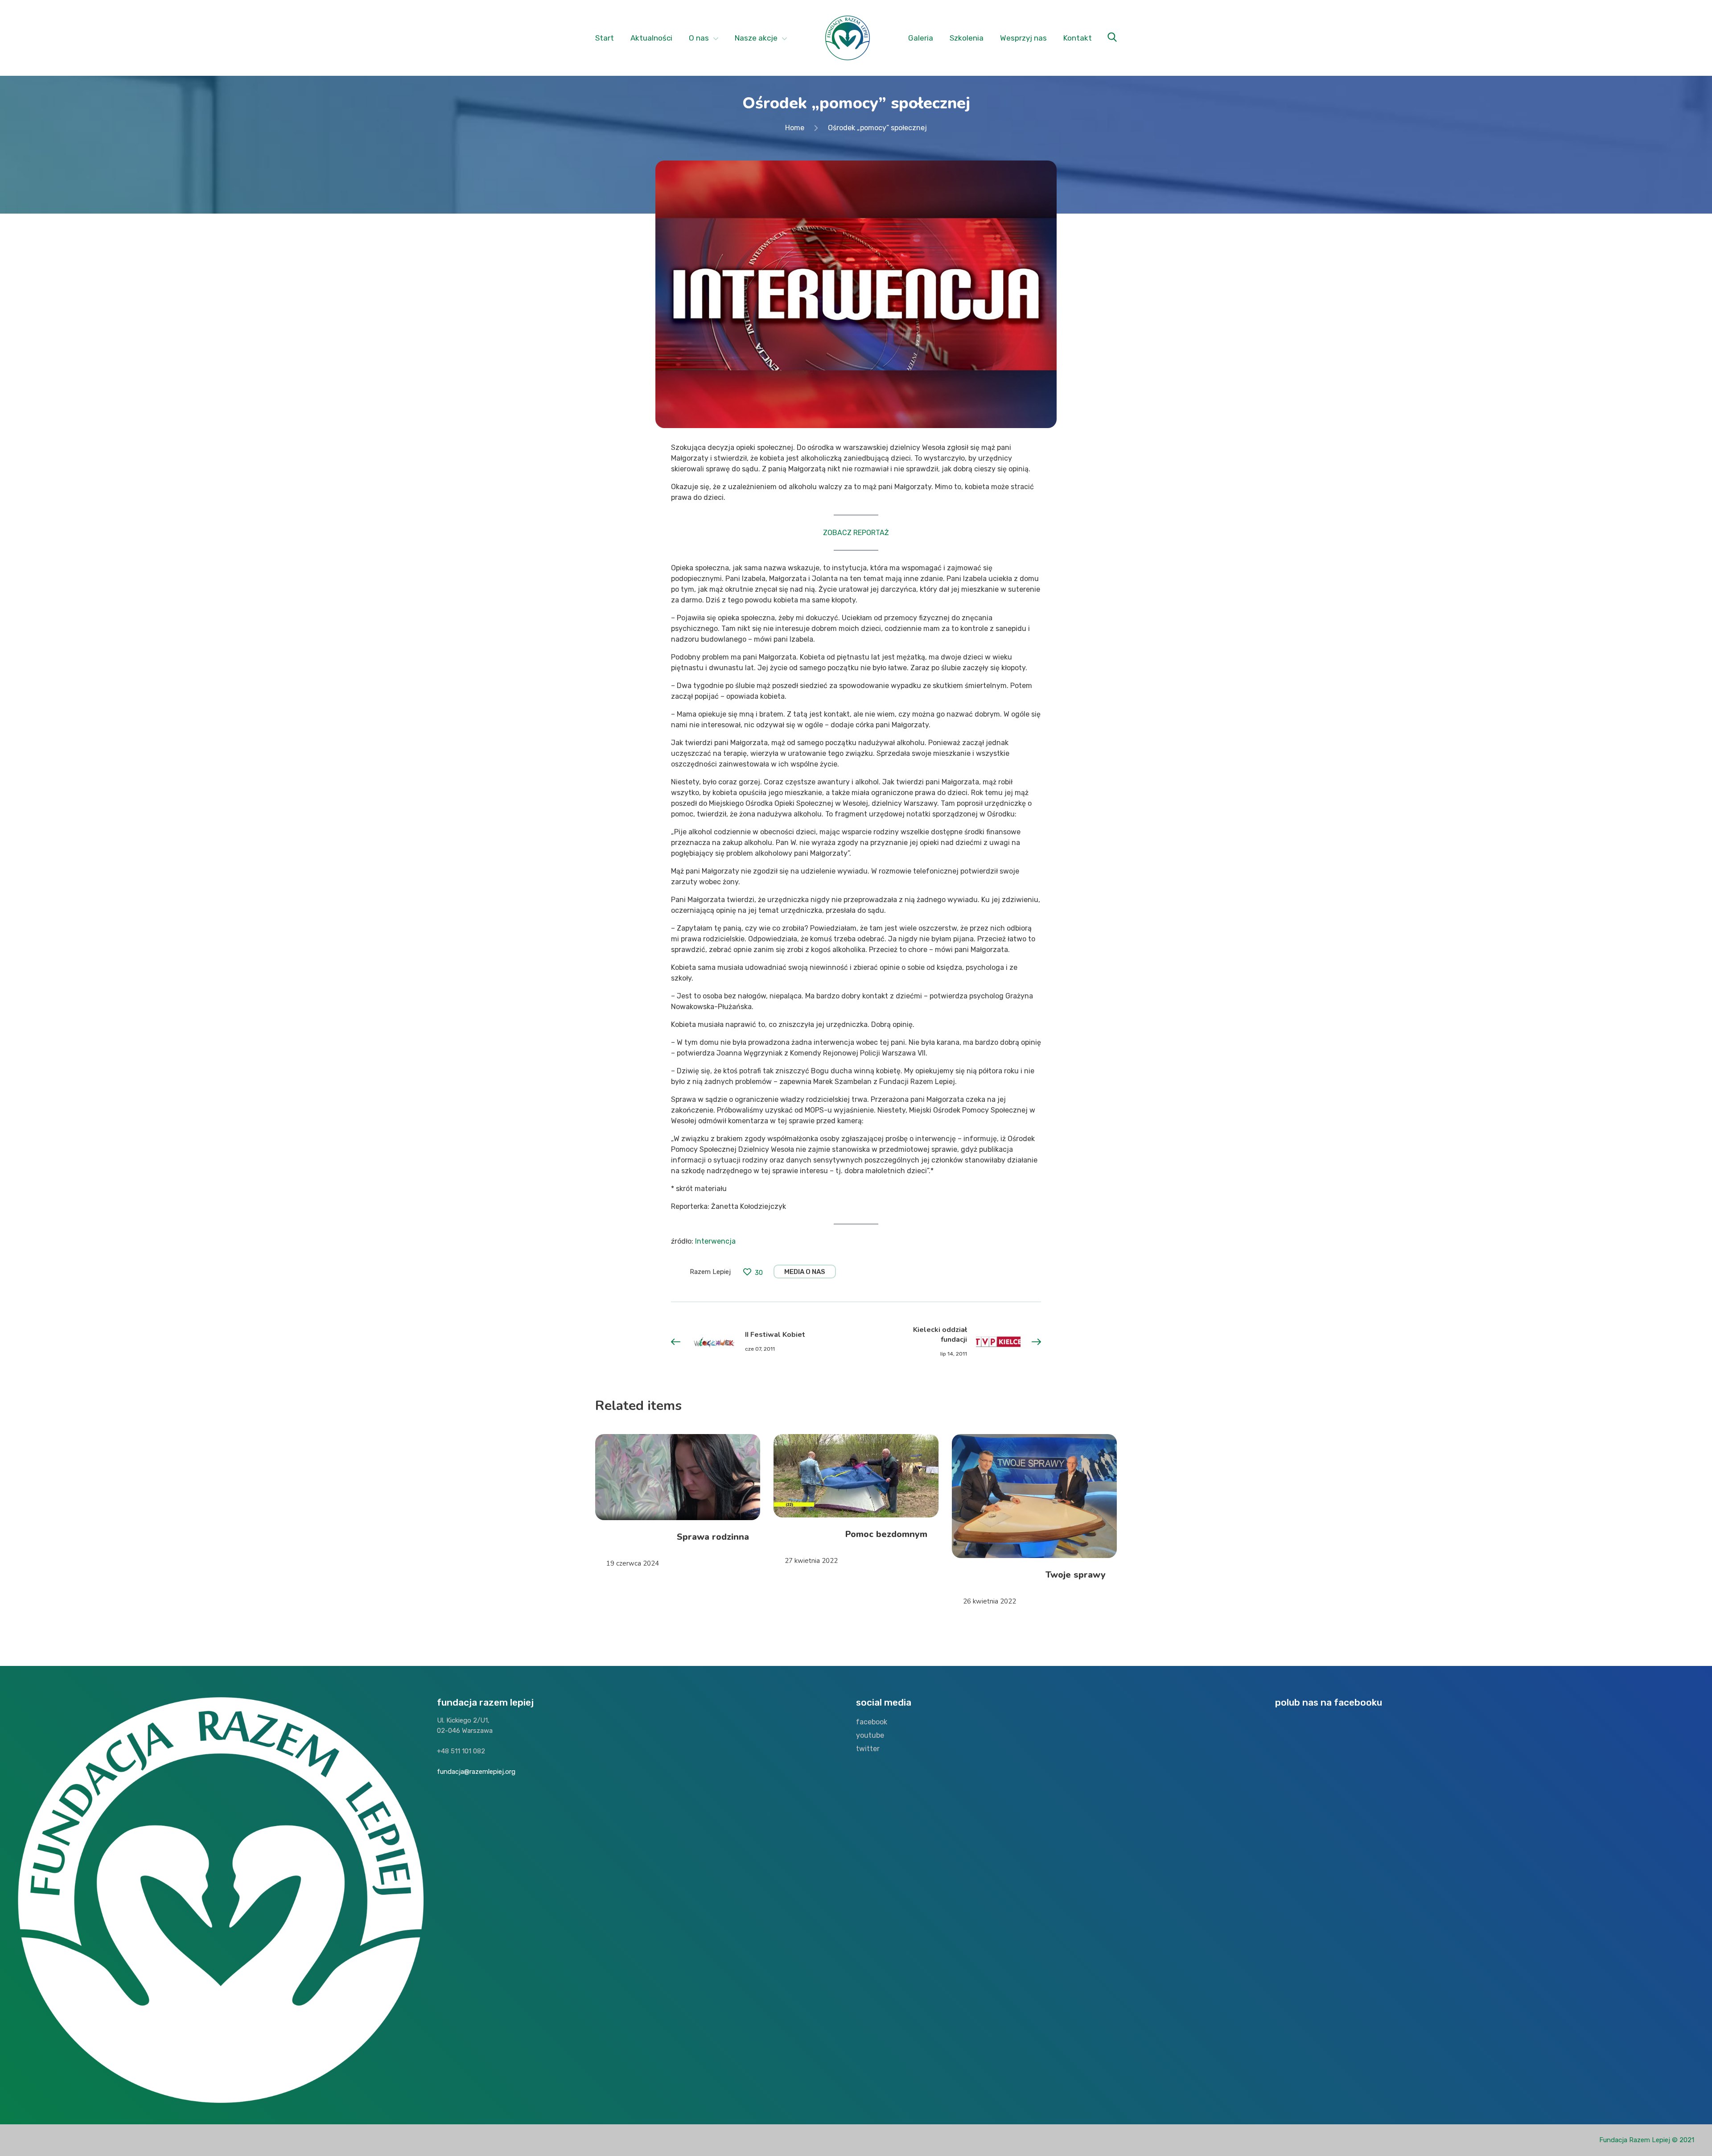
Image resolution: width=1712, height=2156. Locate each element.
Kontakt (1078, 38)
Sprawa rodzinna (713, 1537)
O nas (699, 38)
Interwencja (715, 1241)
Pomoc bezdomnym (886, 1534)
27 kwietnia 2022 (811, 1561)
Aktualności (651, 38)
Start (605, 38)
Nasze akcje (756, 38)
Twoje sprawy (1076, 1575)
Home (795, 128)
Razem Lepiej (710, 1272)
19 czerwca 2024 (633, 1563)
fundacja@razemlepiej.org (476, 1772)
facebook (872, 1722)
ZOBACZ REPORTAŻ (856, 533)
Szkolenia (967, 38)
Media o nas (805, 1272)
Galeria (921, 38)
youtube (870, 1735)
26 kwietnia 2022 (990, 1601)
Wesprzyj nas (1023, 38)
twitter (868, 1749)
